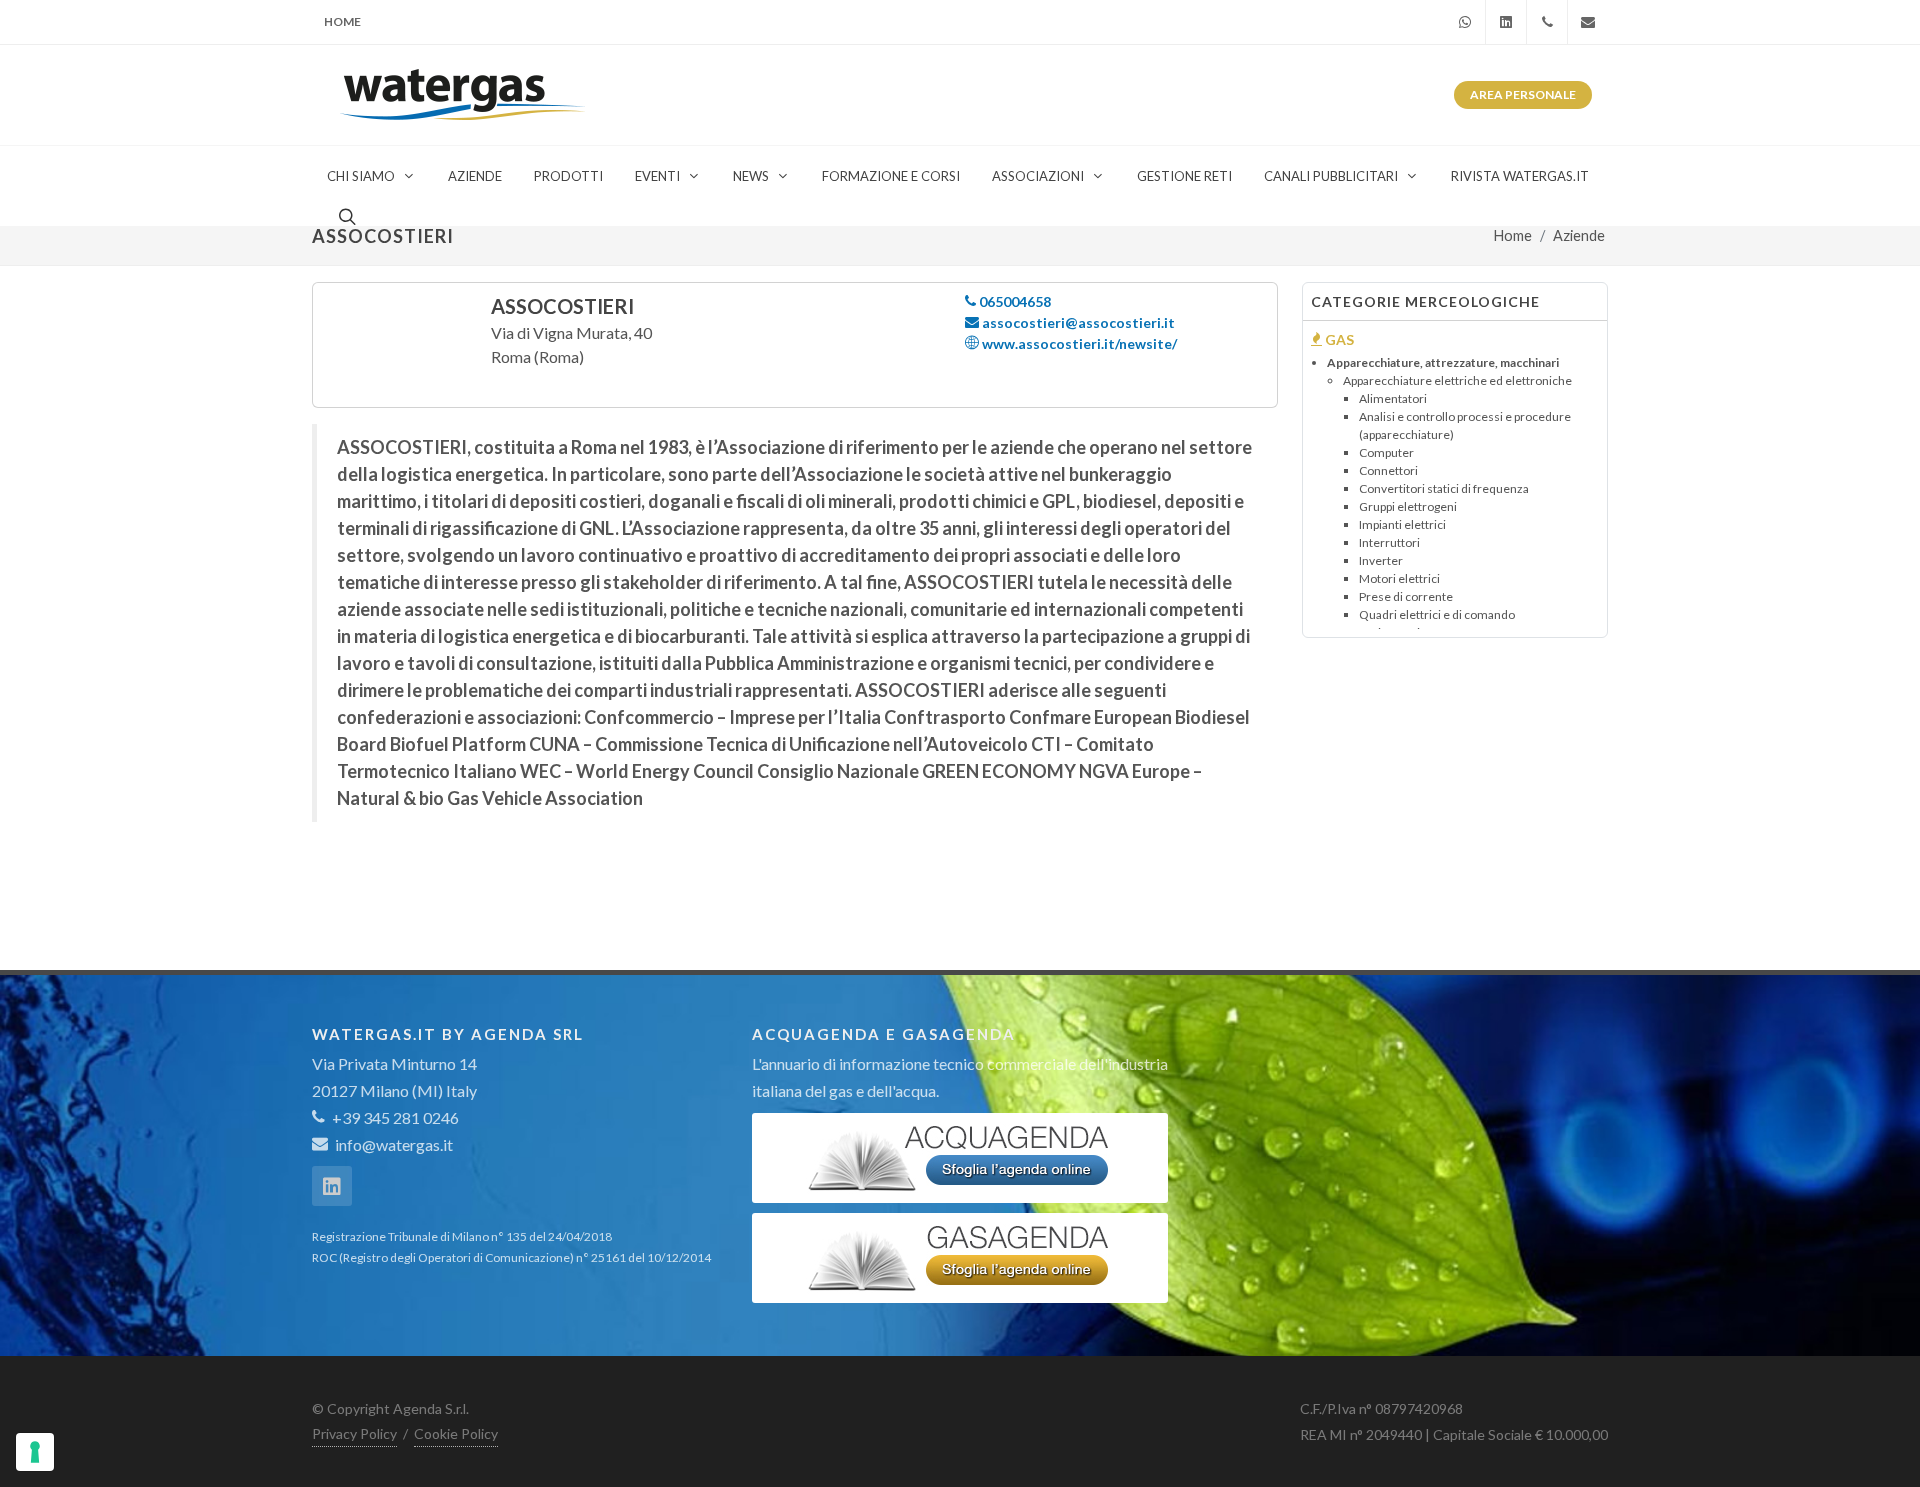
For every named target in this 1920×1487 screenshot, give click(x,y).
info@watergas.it (394, 1144)
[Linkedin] (1506, 22)
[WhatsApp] (1465, 22)
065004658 (1013, 301)
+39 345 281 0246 (394, 1117)
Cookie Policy (456, 1433)
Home (342, 21)
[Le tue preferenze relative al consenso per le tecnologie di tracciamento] (35, 1452)
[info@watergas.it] (1588, 22)
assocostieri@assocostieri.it (1077, 322)
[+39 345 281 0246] (1547, 22)
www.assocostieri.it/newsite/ (1078, 343)
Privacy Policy (354, 1433)
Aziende (1579, 235)
